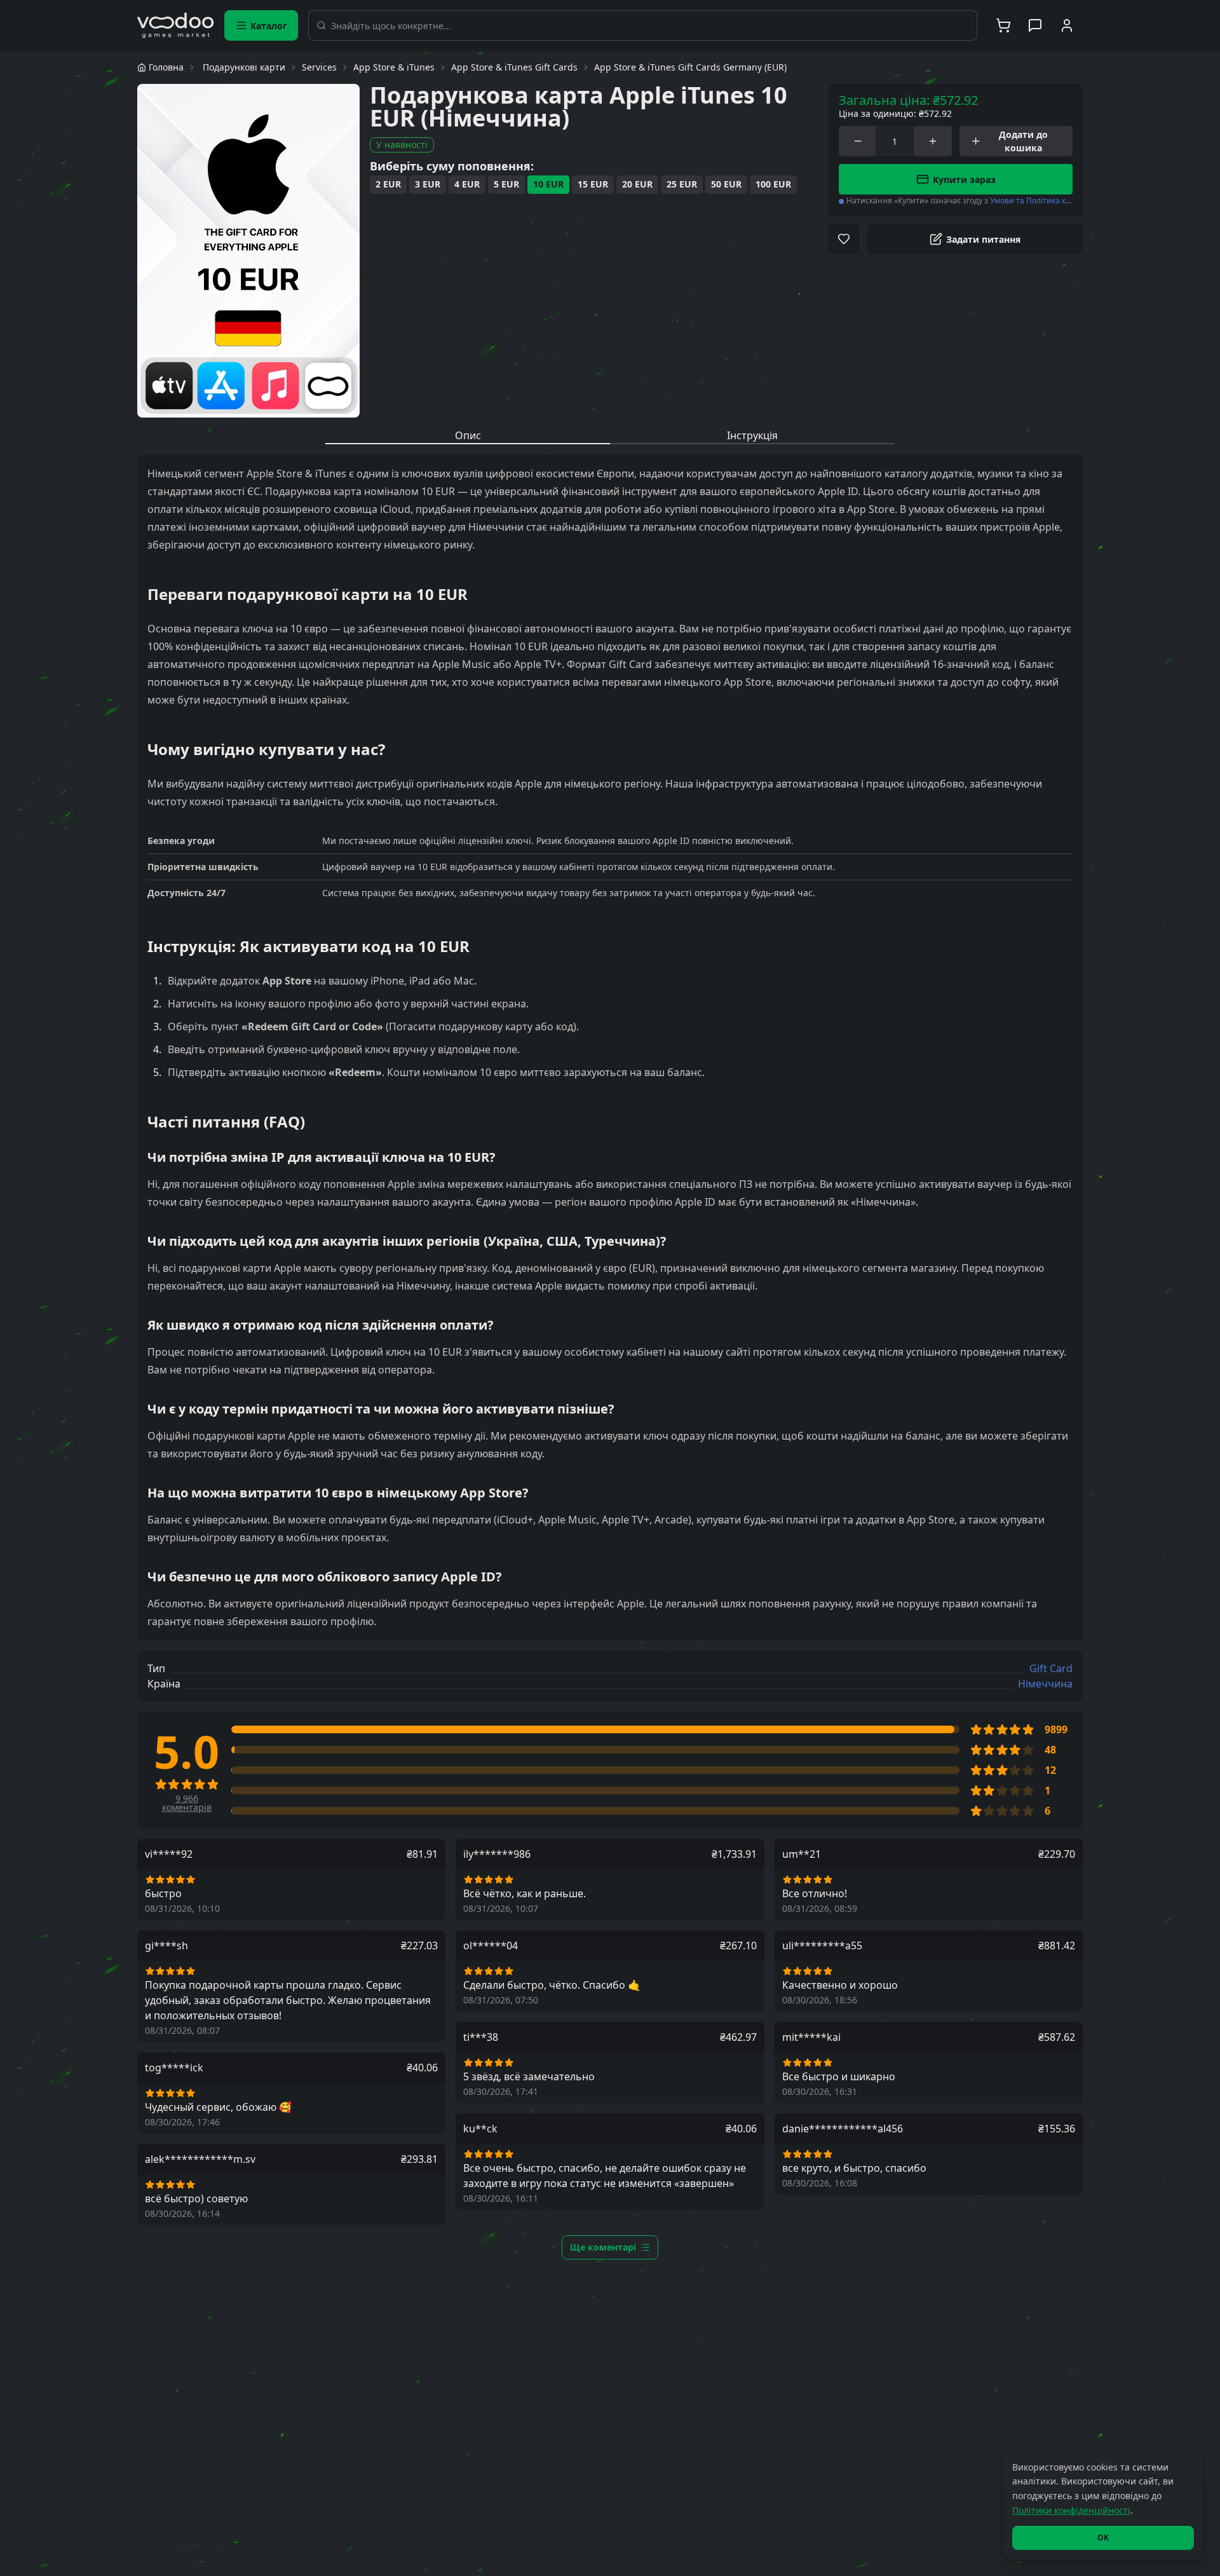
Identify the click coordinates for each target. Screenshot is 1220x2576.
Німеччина (1045, 1684)
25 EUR (682, 184)
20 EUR (637, 184)
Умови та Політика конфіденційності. (1060, 201)
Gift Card (1051, 1668)
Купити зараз (964, 180)
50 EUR (726, 184)
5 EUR (506, 184)
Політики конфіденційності (1071, 2510)
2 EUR (388, 184)
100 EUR (773, 184)
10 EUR (548, 184)
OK (1103, 2538)
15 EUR (593, 184)
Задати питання (983, 239)
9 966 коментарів (187, 1803)
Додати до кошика (1023, 141)
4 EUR (467, 184)
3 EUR (428, 184)
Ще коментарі (603, 2247)
